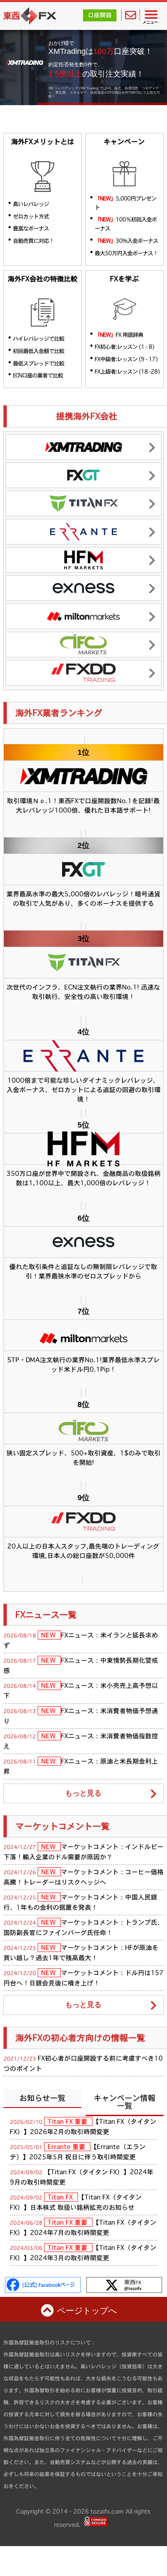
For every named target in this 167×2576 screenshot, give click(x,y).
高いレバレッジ (31, 204)
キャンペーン (124, 142)
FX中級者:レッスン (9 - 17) (126, 359)
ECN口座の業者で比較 (38, 375)
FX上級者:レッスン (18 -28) (127, 371)
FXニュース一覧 (46, 1615)
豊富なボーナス (31, 228)
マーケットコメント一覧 (63, 1826)
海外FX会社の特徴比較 (43, 279)
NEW (49, 1635)
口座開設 (100, 15)
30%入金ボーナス (126, 241)
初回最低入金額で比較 (39, 351)
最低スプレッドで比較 (39, 363)
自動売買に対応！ (33, 241)
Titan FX (61, 2197)
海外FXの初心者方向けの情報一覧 (80, 2038)
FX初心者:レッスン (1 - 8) (124, 347)
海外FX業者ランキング (59, 713)
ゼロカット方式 (31, 216)
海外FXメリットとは (43, 142)
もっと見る (83, 1793)
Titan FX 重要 (68, 2121)
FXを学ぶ (124, 279)
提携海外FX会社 (87, 416)
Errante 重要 (67, 2147)
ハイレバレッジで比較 (39, 339)
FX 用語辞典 (119, 335)
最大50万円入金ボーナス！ (126, 253)
